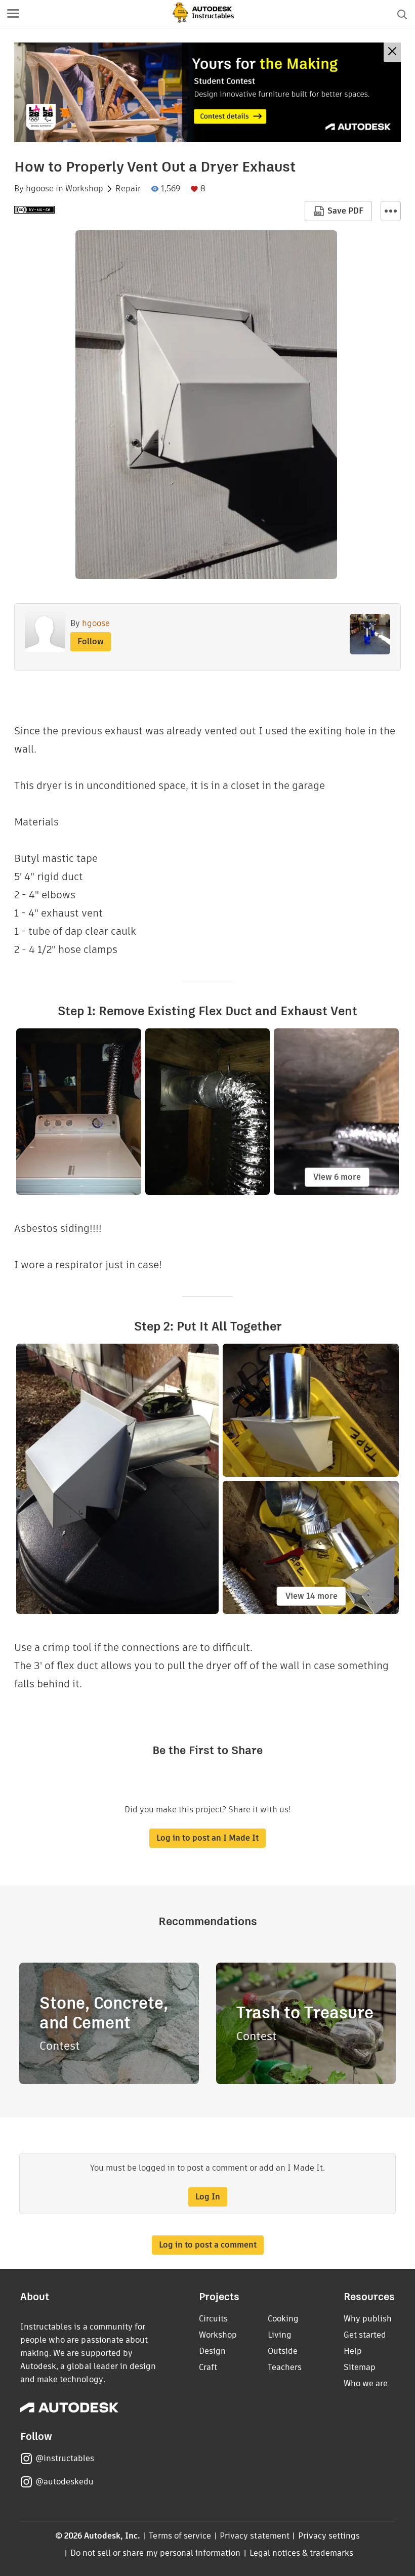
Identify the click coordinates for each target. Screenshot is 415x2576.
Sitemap (360, 2367)
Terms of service (180, 2536)
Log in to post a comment (208, 2245)
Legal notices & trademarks (302, 2553)
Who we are (366, 2383)
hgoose (40, 189)
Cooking (283, 2319)
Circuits (213, 2319)
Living (280, 2335)
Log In (208, 2197)
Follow (91, 641)
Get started (365, 2335)
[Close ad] (392, 52)
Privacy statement (255, 2536)
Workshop (84, 189)
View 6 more (337, 1177)
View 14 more (312, 1596)
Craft (208, 2367)
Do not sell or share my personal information (155, 2553)
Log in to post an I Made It (207, 1838)
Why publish (368, 2319)
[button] (13, 14)
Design (212, 2351)
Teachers (285, 2367)
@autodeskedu (65, 2482)
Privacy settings (329, 2536)
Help (353, 2351)
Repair (128, 189)
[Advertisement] (207, 92)
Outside (283, 2351)
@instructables (65, 2458)
